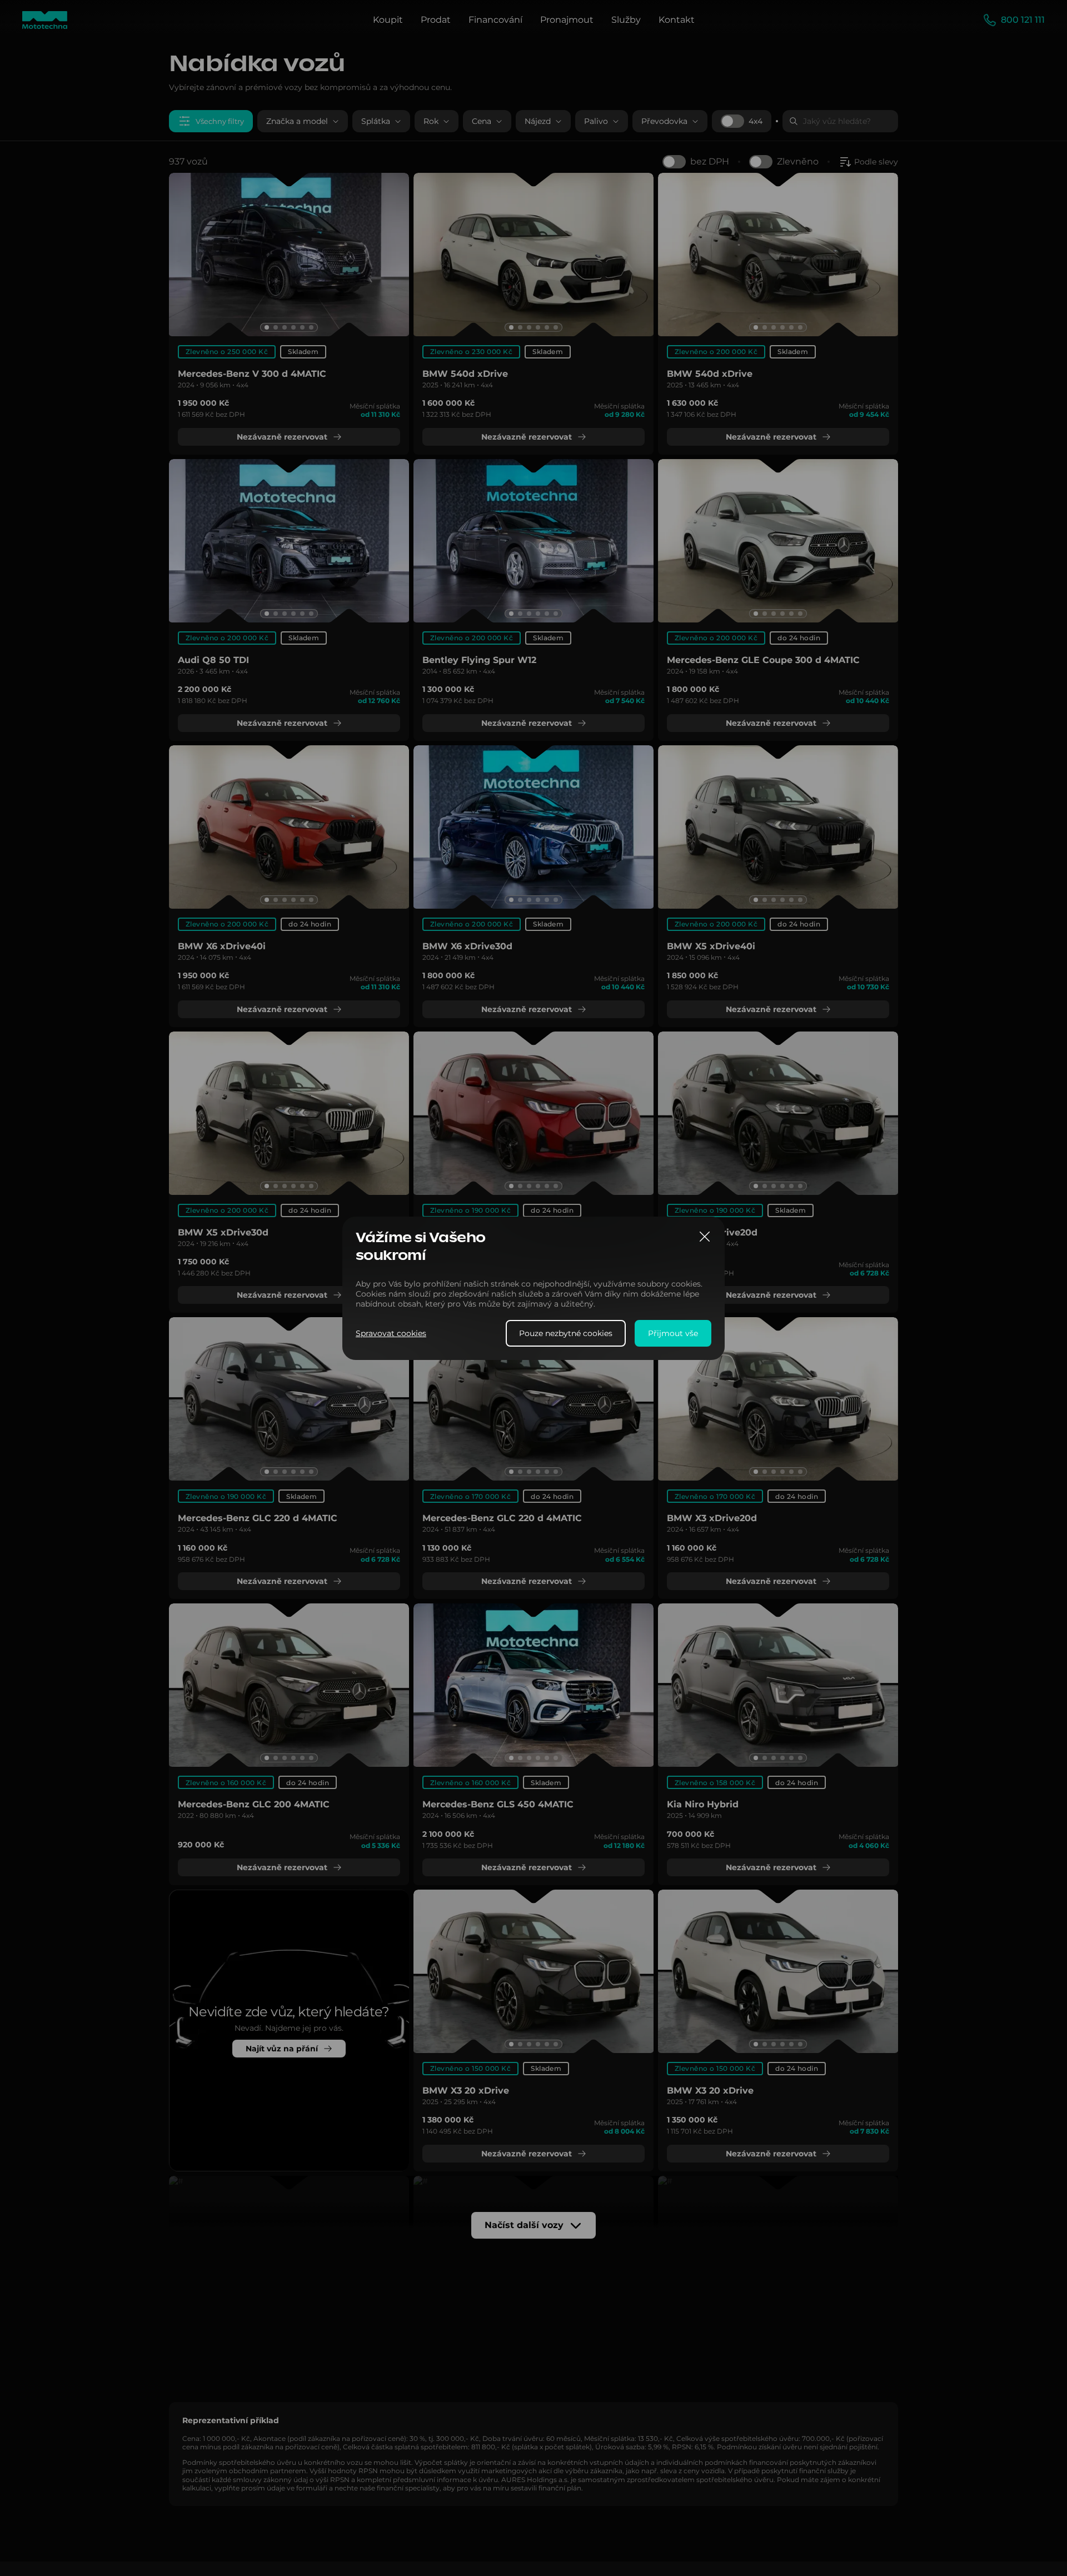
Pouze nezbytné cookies (566, 1333)
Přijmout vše (673, 1333)
